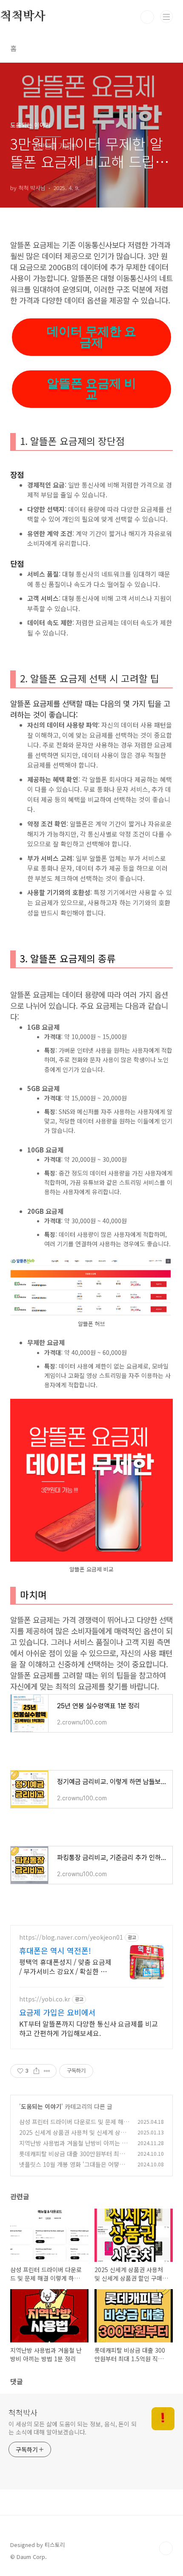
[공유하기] (36, 2071)
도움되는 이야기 (41, 2106)
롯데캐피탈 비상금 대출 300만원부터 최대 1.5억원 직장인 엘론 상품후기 (72, 2158)
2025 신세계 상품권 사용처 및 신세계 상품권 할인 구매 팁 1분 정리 (73, 2137)
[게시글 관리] (47, 2071)
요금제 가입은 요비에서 (57, 2012)
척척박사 (23, 2412)
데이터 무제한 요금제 (91, 337)
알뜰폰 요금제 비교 (91, 389)
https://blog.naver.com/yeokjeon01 (71, 1937)
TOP (166, 2548)
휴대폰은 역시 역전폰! (55, 1950)
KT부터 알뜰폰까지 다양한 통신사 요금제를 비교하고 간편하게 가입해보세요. (89, 2028)
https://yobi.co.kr (45, 1999)
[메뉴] (166, 17)
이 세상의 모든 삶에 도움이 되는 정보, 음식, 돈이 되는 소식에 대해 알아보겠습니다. (73, 2428)
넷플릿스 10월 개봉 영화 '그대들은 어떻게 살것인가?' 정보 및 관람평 (72, 2169)
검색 (147, 17)
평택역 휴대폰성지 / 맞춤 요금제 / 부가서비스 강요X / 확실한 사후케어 (65, 1966)
